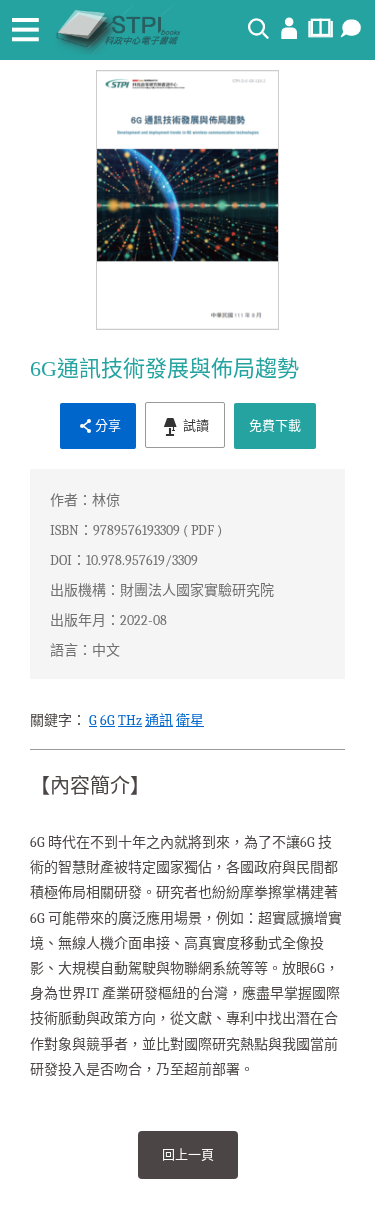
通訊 (159, 720)
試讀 (194, 425)
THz (130, 720)
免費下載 (275, 425)
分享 (108, 425)
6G (107, 720)
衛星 (190, 720)
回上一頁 (188, 1154)
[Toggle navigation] (25, 30)
